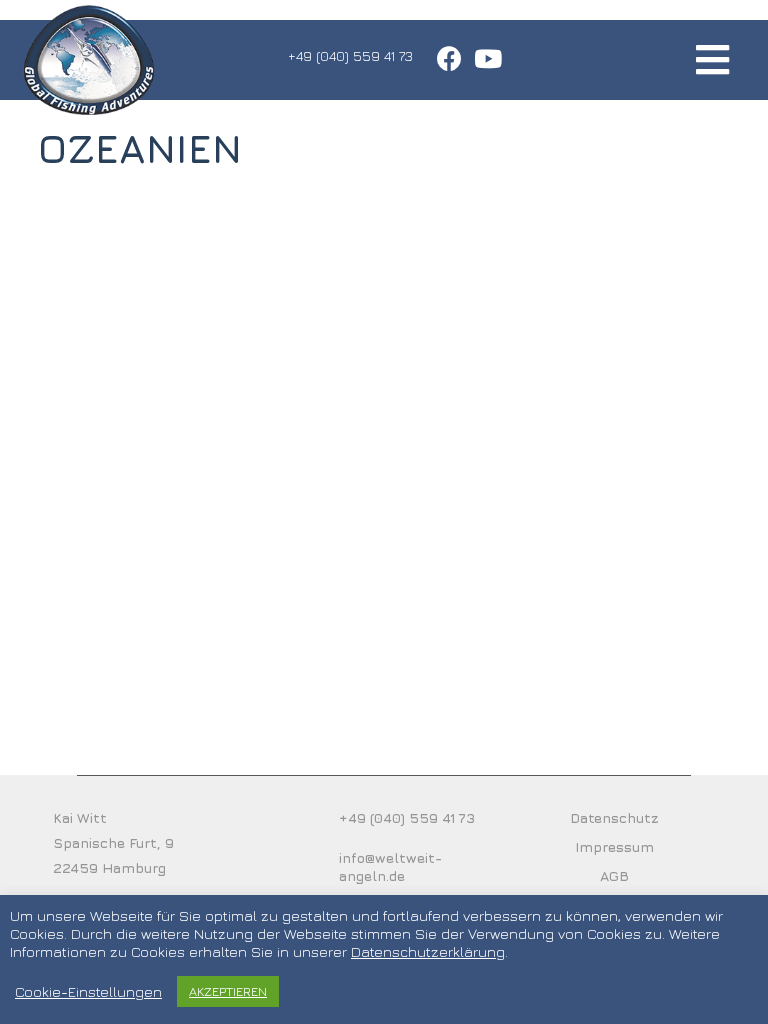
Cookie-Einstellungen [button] (88, 991)
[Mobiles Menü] (713, 59)
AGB (614, 875)
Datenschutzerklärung (428, 951)
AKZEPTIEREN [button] (228, 991)
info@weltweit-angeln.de (390, 866)
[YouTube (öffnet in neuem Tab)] (485, 58)
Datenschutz (614, 817)
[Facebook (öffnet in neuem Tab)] (449, 58)
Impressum (614, 846)
